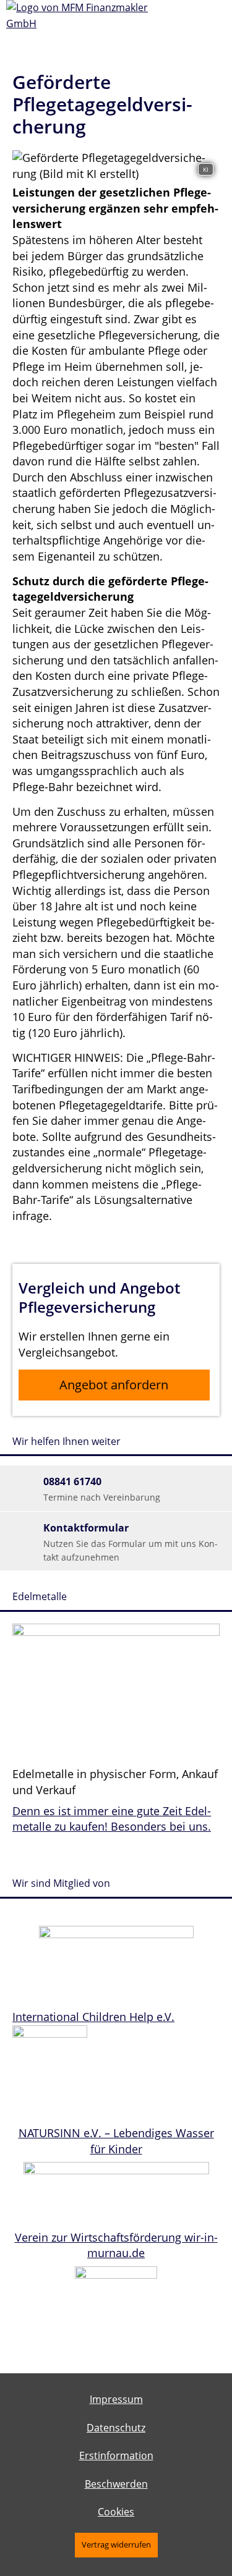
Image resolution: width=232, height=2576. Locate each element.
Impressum (116, 2399)
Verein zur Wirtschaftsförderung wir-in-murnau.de (116, 2245)
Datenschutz (116, 2428)
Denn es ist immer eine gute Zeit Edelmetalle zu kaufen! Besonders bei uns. (112, 1819)
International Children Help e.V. (93, 2017)
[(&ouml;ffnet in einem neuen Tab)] (116, 1934)
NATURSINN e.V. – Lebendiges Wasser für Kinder (116, 2141)
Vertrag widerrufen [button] (116, 2544)
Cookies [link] (116, 2512)
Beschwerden (116, 2484)
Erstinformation (116, 2455)
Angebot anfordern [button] (114, 1385)
